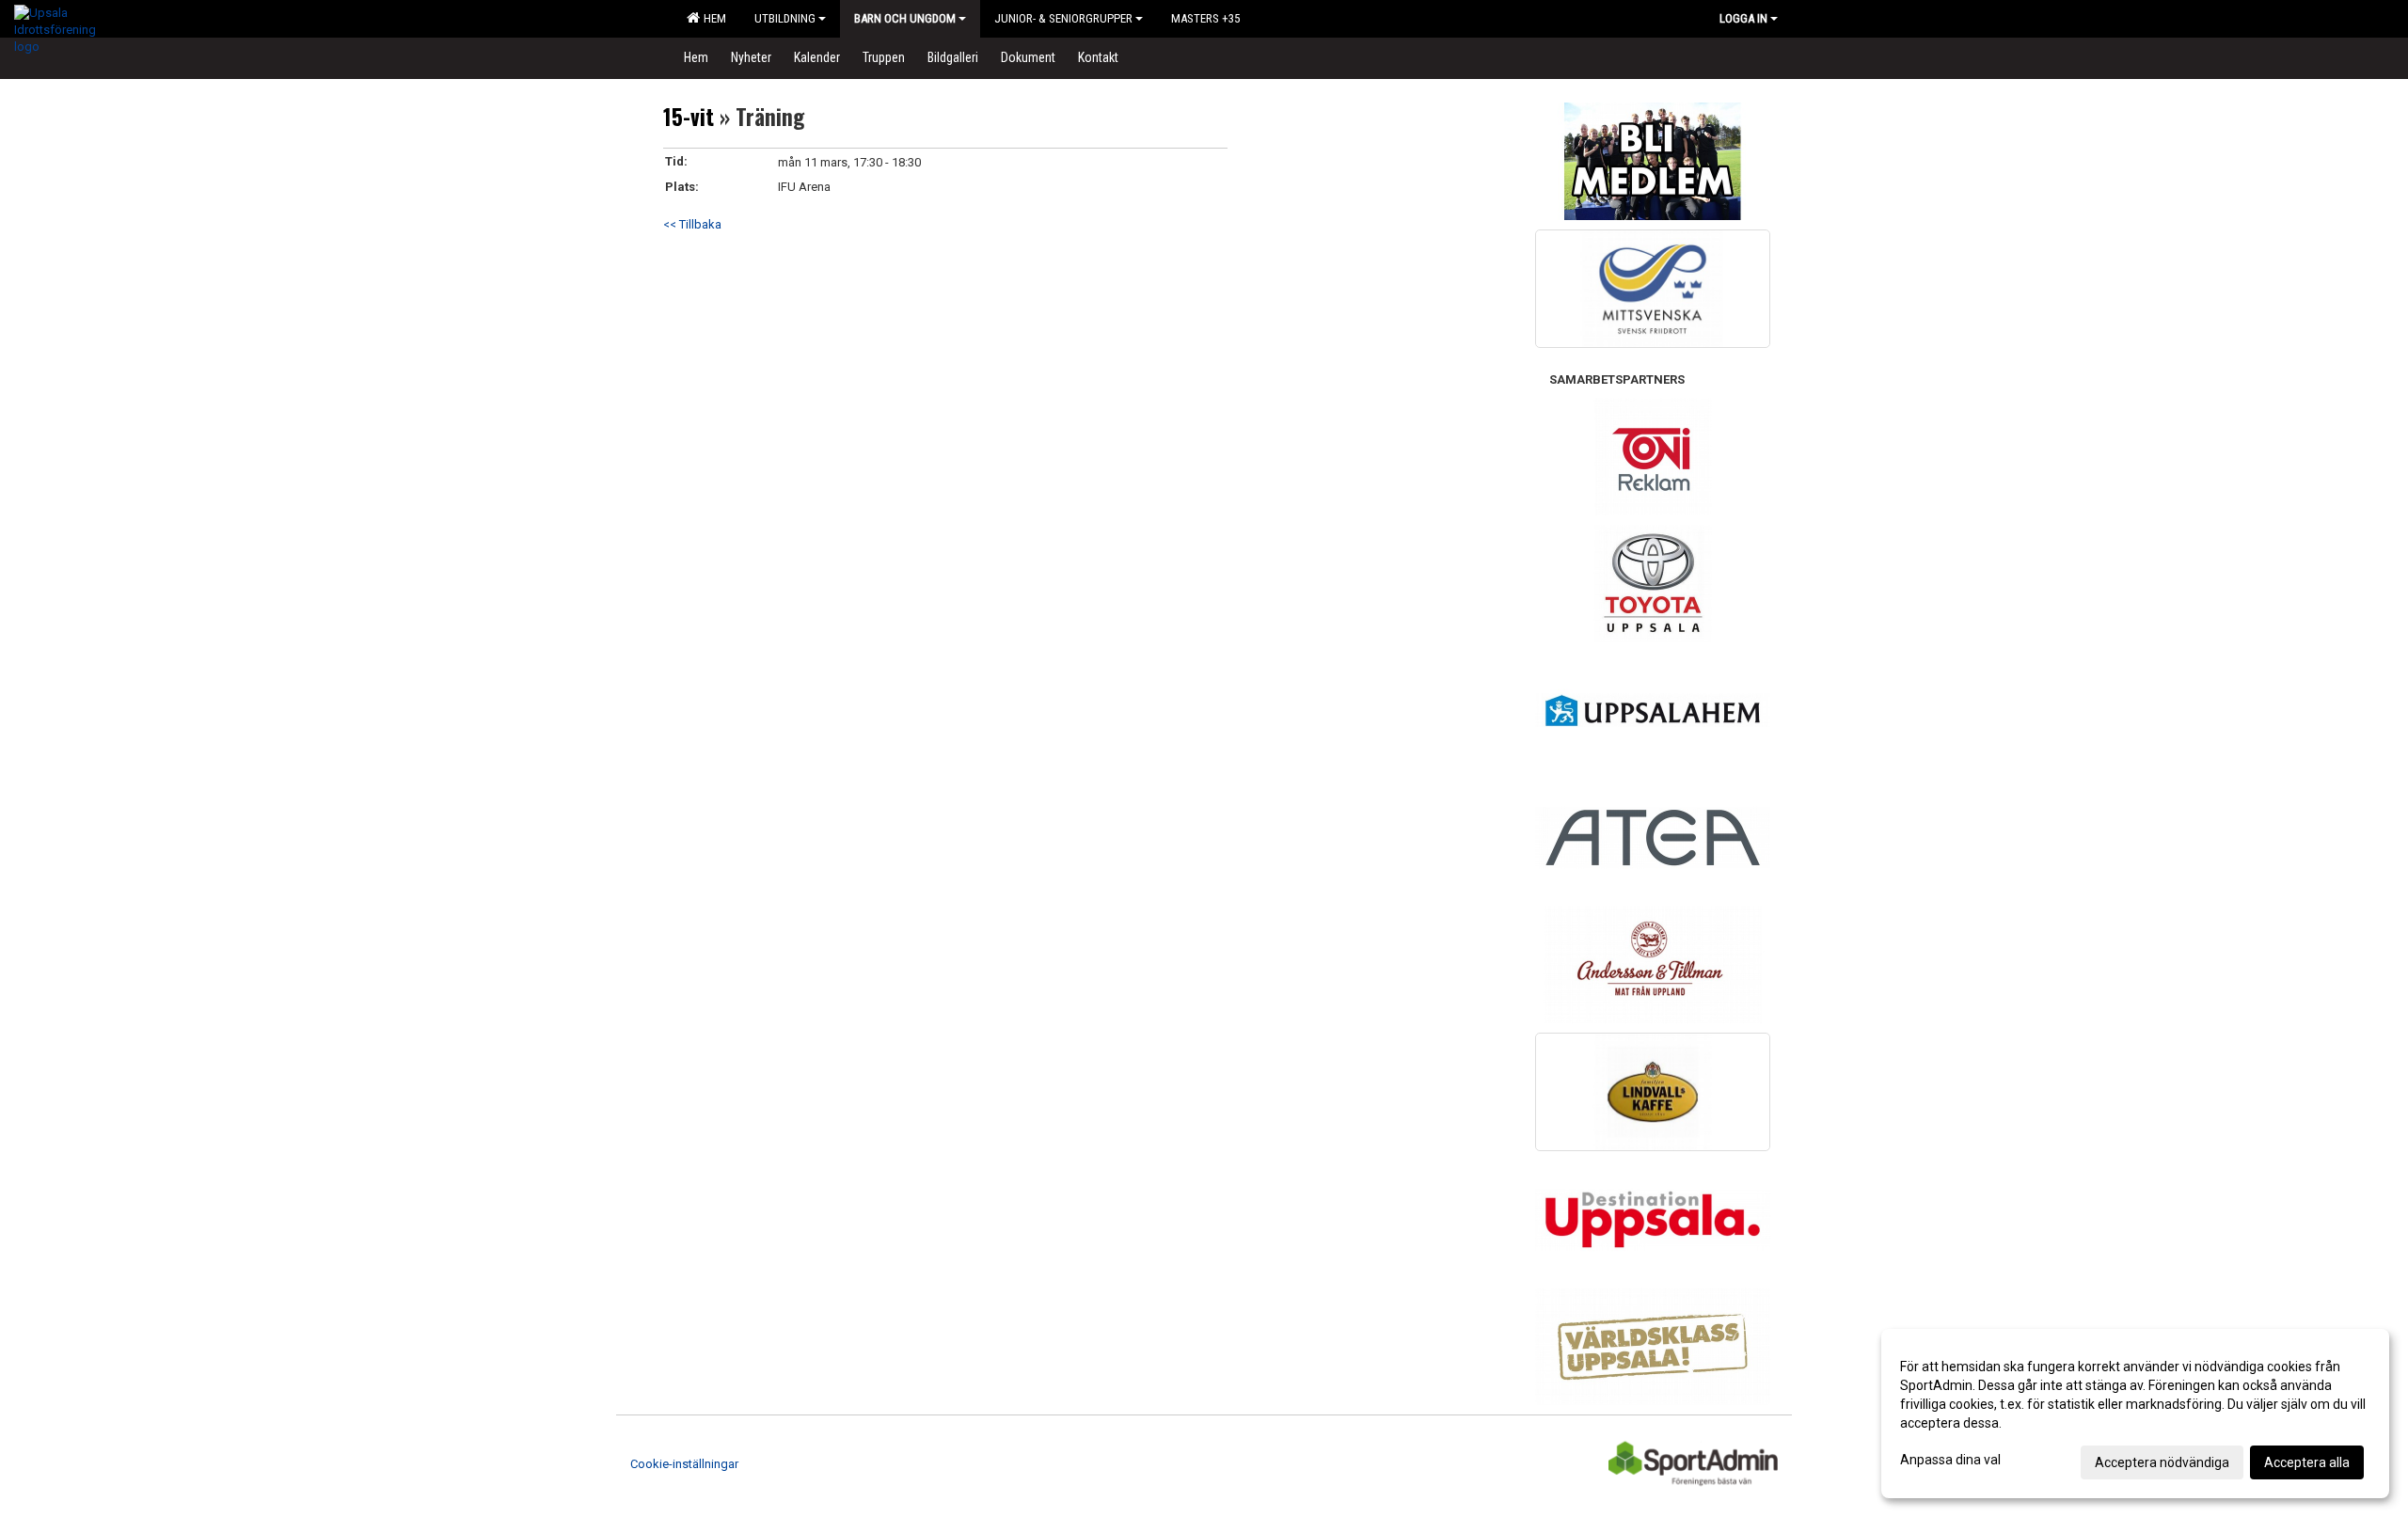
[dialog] (2135, 1414)
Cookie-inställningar (684, 1464)
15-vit (689, 117)
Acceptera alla (2307, 1462)
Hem (712, 18)
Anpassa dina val (1950, 1460)
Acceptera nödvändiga (2162, 1462)
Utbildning (785, 18)
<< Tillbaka (692, 224)
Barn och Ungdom (905, 18)
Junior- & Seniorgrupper (1063, 18)
